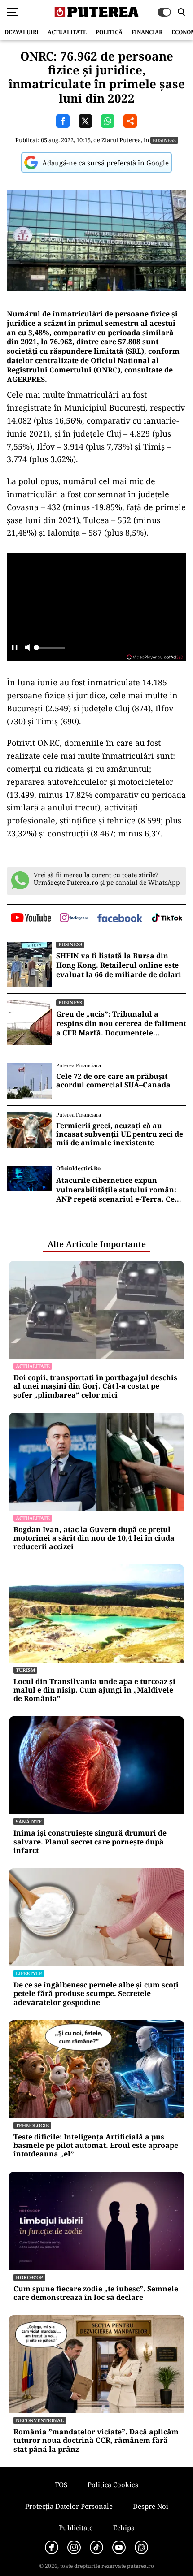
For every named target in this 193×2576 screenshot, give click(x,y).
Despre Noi (151, 2506)
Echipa (124, 2528)
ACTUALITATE (67, 32)
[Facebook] (52, 2547)
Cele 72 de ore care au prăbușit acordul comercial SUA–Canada (113, 1081)
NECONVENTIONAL (40, 2420)
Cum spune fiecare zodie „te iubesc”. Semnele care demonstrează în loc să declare (96, 2293)
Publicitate (76, 2528)
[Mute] (27, 648)
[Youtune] (119, 2547)
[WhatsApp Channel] (141, 2547)
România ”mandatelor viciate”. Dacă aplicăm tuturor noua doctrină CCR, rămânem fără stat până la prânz (96, 2441)
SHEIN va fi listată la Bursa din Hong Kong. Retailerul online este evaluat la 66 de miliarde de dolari (119, 965)
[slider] (49, 650)
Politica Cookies (113, 2485)
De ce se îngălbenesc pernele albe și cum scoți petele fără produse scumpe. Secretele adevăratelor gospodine (96, 1994)
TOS (61, 2485)
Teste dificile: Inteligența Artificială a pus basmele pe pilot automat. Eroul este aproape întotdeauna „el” (96, 2146)
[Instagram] (74, 2547)
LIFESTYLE (29, 1973)
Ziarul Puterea (121, 140)
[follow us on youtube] (31, 918)
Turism (25, 1670)
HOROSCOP (29, 2277)
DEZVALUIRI (22, 32)
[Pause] (15, 648)
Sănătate (29, 1821)
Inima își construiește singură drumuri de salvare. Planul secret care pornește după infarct (90, 1842)
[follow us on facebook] (120, 919)
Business (164, 140)
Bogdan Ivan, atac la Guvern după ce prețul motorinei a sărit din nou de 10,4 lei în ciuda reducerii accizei (94, 1538)
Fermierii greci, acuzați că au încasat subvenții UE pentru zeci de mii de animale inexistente (120, 1134)
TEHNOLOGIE (32, 2125)
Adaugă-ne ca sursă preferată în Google (105, 163)
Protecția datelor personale (69, 2506)
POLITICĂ (109, 32)
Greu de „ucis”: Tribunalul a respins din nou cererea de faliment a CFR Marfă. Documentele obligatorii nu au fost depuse (121, 1023)
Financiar (147, 32)
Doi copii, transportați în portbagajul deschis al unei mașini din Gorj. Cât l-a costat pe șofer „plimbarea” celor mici (95, 1386)
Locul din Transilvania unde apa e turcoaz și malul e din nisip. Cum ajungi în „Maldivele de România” (94, 1690)
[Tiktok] (96, 2547)
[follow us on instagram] (74, 918)
